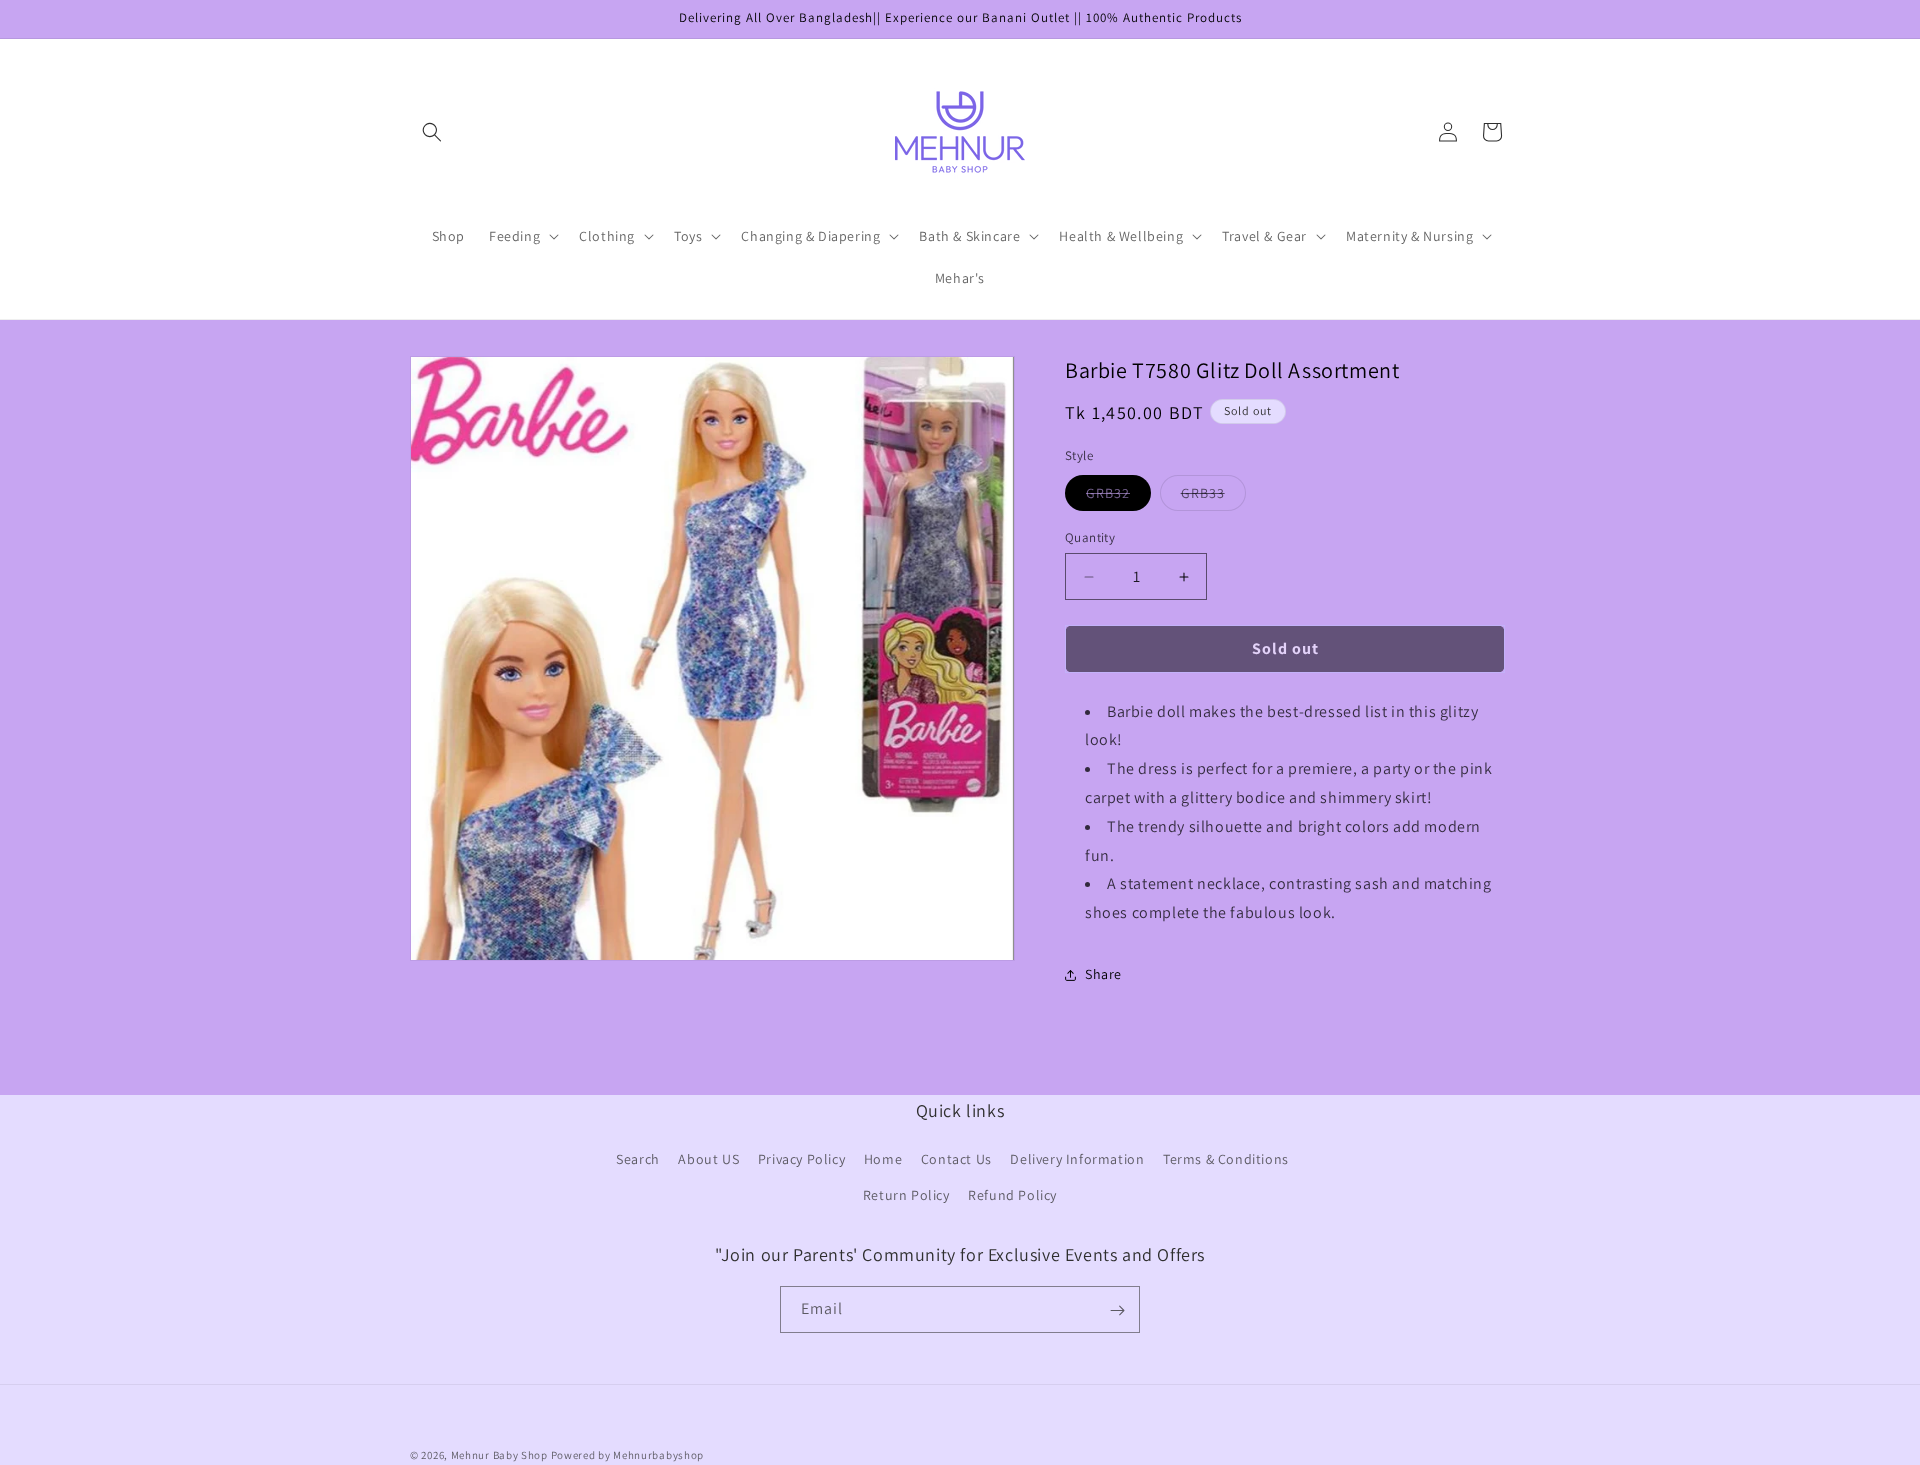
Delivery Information (1077, 1160)
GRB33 (1213, 497)
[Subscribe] (1117, 1310)
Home (883, 1160)
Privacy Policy (801, 1160)
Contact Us (956, 1160)
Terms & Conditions (1226, 1160)
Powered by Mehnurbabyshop (628, 1455)
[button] (432, 132)
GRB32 (1118, 497)
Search (638, 1160)
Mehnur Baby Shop (499, 1455)
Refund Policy (1012, 1195)
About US (708, 1160)
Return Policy (906, 1195)
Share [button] (1103, 974)
